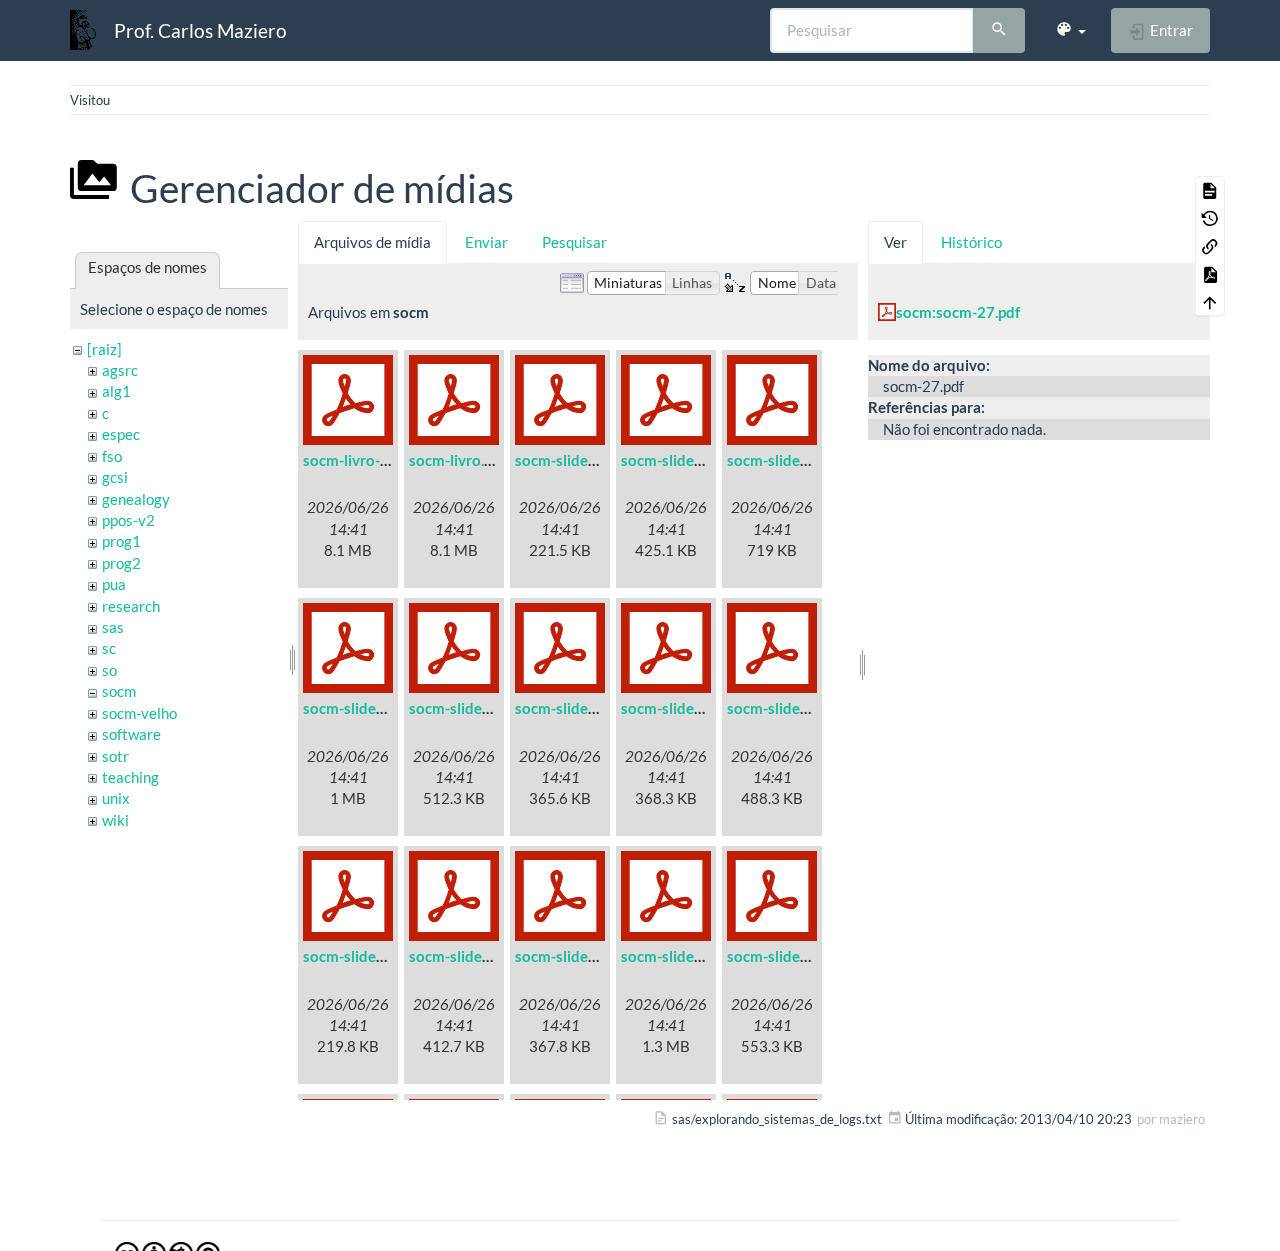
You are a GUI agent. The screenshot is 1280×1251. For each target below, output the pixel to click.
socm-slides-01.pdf (579, 460)
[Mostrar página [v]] (1210, 190)
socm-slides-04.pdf (367, 708)
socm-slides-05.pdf (473, 708)
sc (109, 648)
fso (112, 456)
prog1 (121, 541)
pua (114, 584)
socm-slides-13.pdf (791, 956)
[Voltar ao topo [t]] (1210, 302)
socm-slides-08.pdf (791, 708)
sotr (115, 756)
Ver (895, 242)
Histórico (971, 242)
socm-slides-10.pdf (473, 956)
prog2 (121, 563)
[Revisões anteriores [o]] (1210, 218)
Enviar (486, 242)
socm (119, 691)
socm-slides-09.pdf (367, 956)
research (131, 606)
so (109, 670)
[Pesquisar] (999, 31)
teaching (130, 777)
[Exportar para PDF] (1210, 274)
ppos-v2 (128, 520)
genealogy (136, 499)
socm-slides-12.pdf (685, 956)
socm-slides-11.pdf (579, 956)
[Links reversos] (1210, 246)
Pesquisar (574, 242)
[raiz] (104, 349)
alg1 (116, 391)
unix (116, 798)
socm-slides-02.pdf (685, 460)
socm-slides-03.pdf (791, 460)
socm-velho (139, 713)
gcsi (115, 477)
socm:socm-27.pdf (958, 312)
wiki (115, 820)
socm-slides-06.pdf (579, 708)
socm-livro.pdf (457, 460)
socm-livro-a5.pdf (362, 460)
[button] (1070, 30)
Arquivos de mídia (372, 242)
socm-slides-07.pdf (685, 708)
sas (113, 627)
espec (121, 434)
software (131, 734)
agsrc (120, 370)
